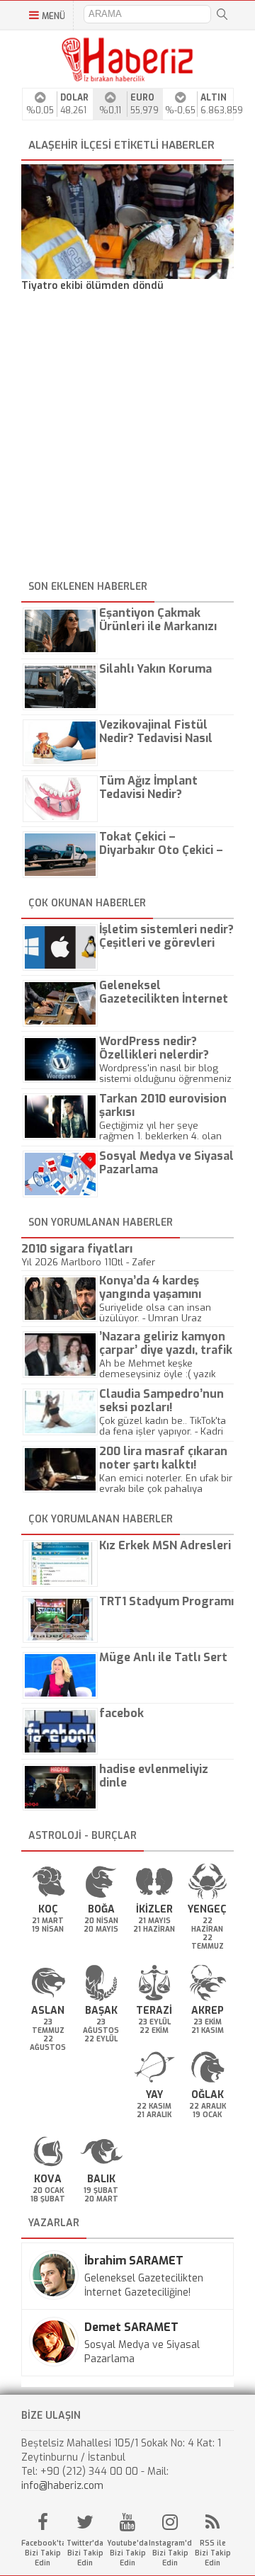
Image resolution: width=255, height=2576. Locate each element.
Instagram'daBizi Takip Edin (170, 2553)
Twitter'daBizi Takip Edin (85, 2553)
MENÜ (53, 16)
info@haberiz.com (62, 2486)
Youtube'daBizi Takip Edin (127, 2553)
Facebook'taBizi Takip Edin (42, 2553)
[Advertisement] (127, 438)
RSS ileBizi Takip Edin (213, 2553)
